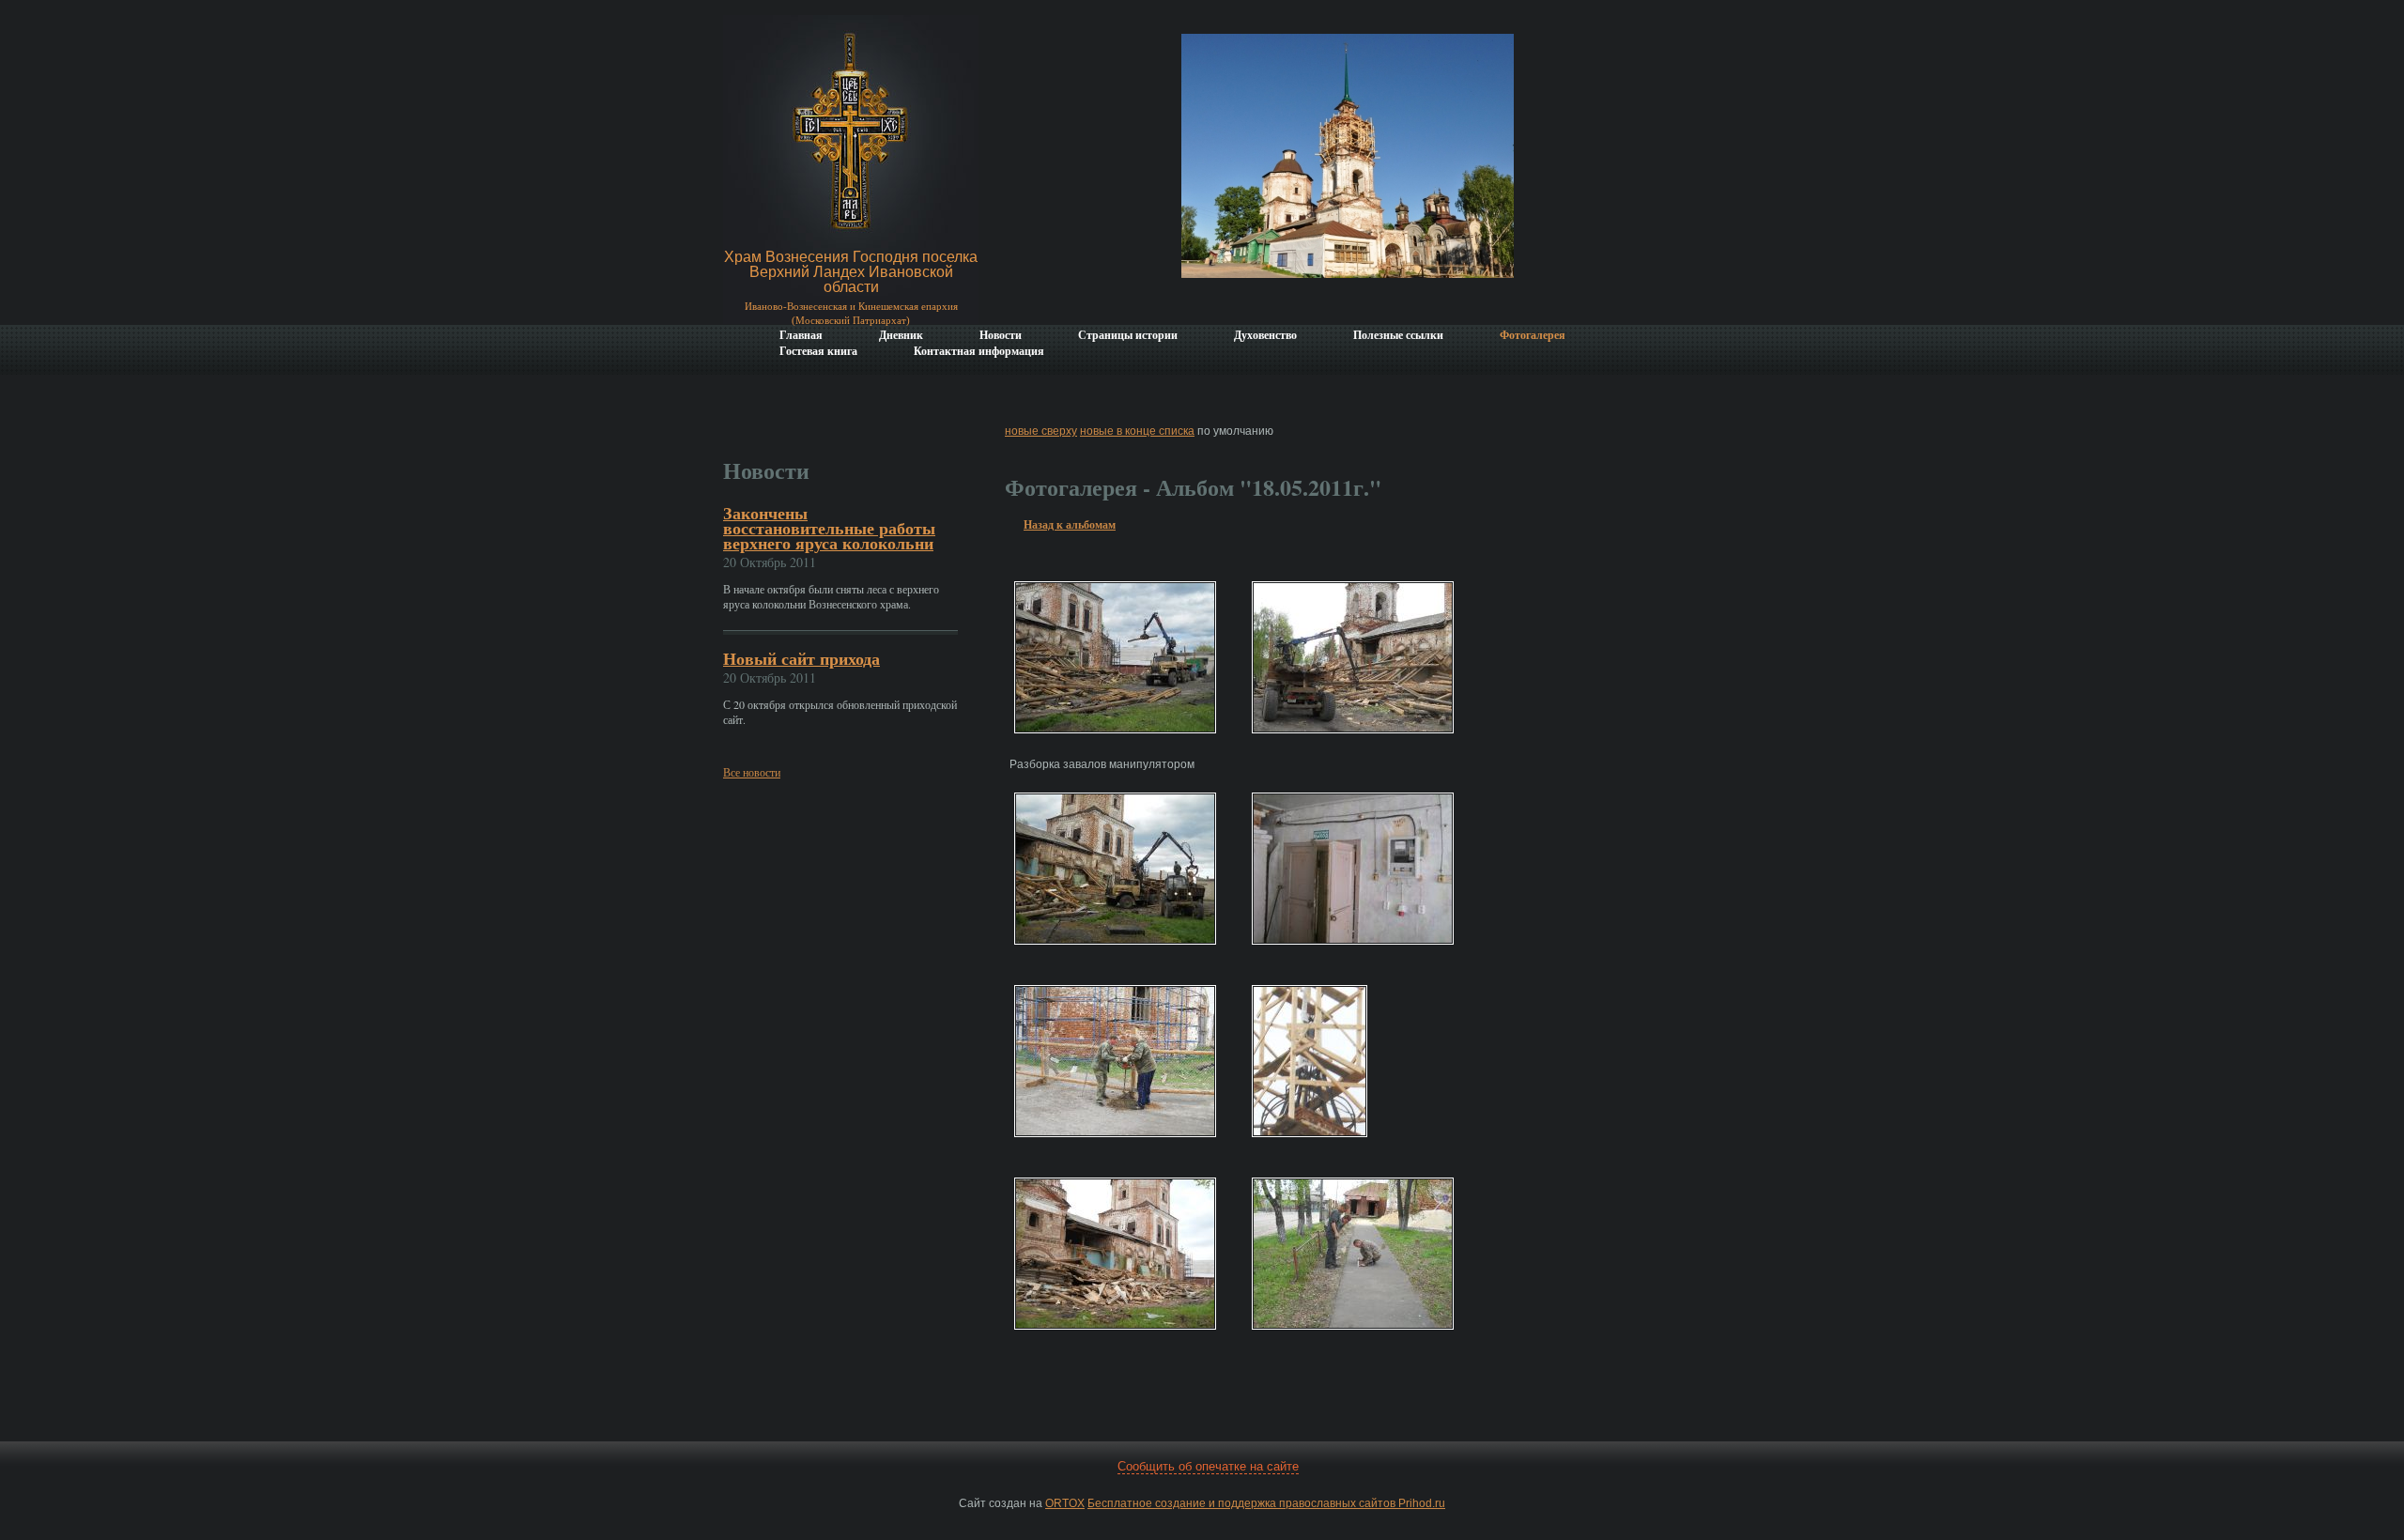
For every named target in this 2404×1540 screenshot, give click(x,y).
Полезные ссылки (1398, 335)
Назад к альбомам (1070, 524)
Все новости (752, 772)
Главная (801, 335)
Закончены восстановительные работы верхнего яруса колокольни (829, 528)
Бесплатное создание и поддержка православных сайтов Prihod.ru (1266, 1503)
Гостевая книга (818, 351)
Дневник (901, 335)
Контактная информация (979, 351)
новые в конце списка (1137, 431)
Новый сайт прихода (801, 658)
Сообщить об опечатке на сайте (1208, 1466)
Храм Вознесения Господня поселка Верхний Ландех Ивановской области (851, 272)
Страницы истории (1128, 335)
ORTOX (1065, 1503)
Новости (1001, 335)
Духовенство (1265, 335)
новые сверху (1041, 431)
